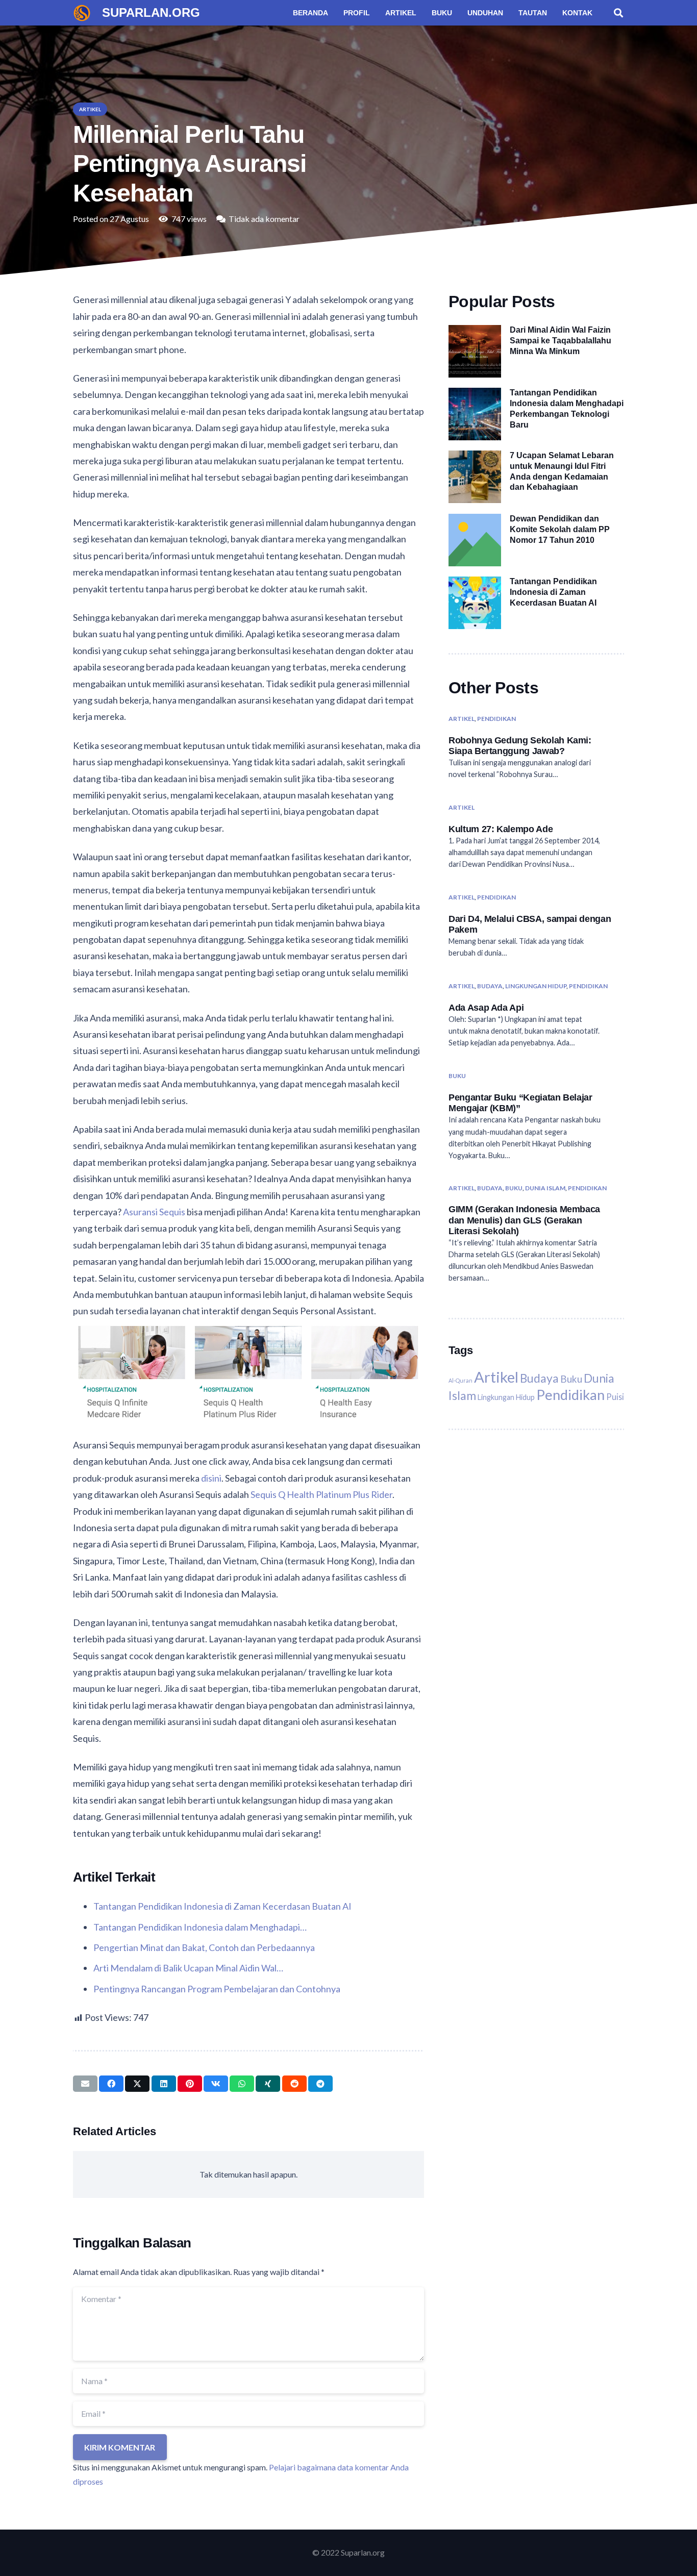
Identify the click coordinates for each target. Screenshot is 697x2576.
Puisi (615, 1397)
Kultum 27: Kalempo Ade (501, 829)
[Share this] (111, 2084)
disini (211, 1478)
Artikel (462, 719)
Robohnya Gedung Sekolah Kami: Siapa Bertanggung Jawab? (520, 745)
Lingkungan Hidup (536, 986)
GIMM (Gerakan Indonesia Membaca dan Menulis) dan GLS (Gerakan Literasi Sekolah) (524, 1220)
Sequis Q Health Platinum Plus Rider (321, 1494)
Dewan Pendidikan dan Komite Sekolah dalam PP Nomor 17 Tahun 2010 (560, 529)
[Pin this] (190, 2084)
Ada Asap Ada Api (486, 1008)
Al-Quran (460, 1380)
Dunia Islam (545, 1188)
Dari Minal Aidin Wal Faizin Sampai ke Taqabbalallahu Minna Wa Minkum (561, 341)
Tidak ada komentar (264, 219)
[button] (618, 13)
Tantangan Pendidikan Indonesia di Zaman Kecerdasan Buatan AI (553, 592)
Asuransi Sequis (154, 1212)
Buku (457, 1076)
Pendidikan (496, 719)
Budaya (490, 986)
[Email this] (85, 2084)
